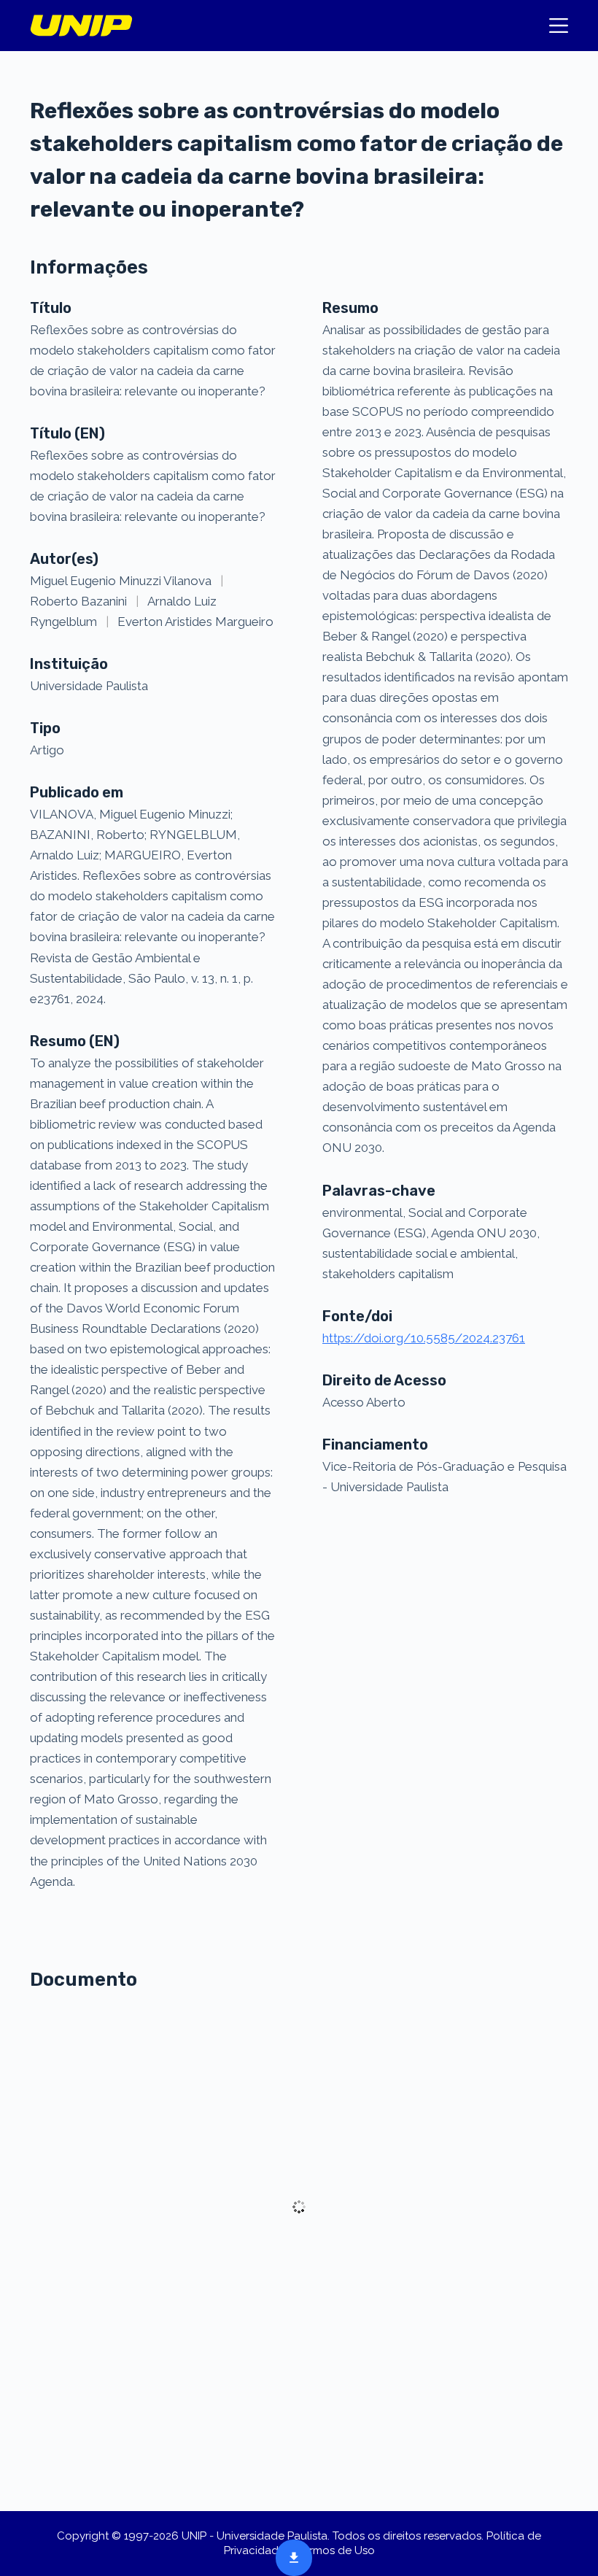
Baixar (290, 2556)
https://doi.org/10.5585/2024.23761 (424, 1338)
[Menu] (559, 26)
